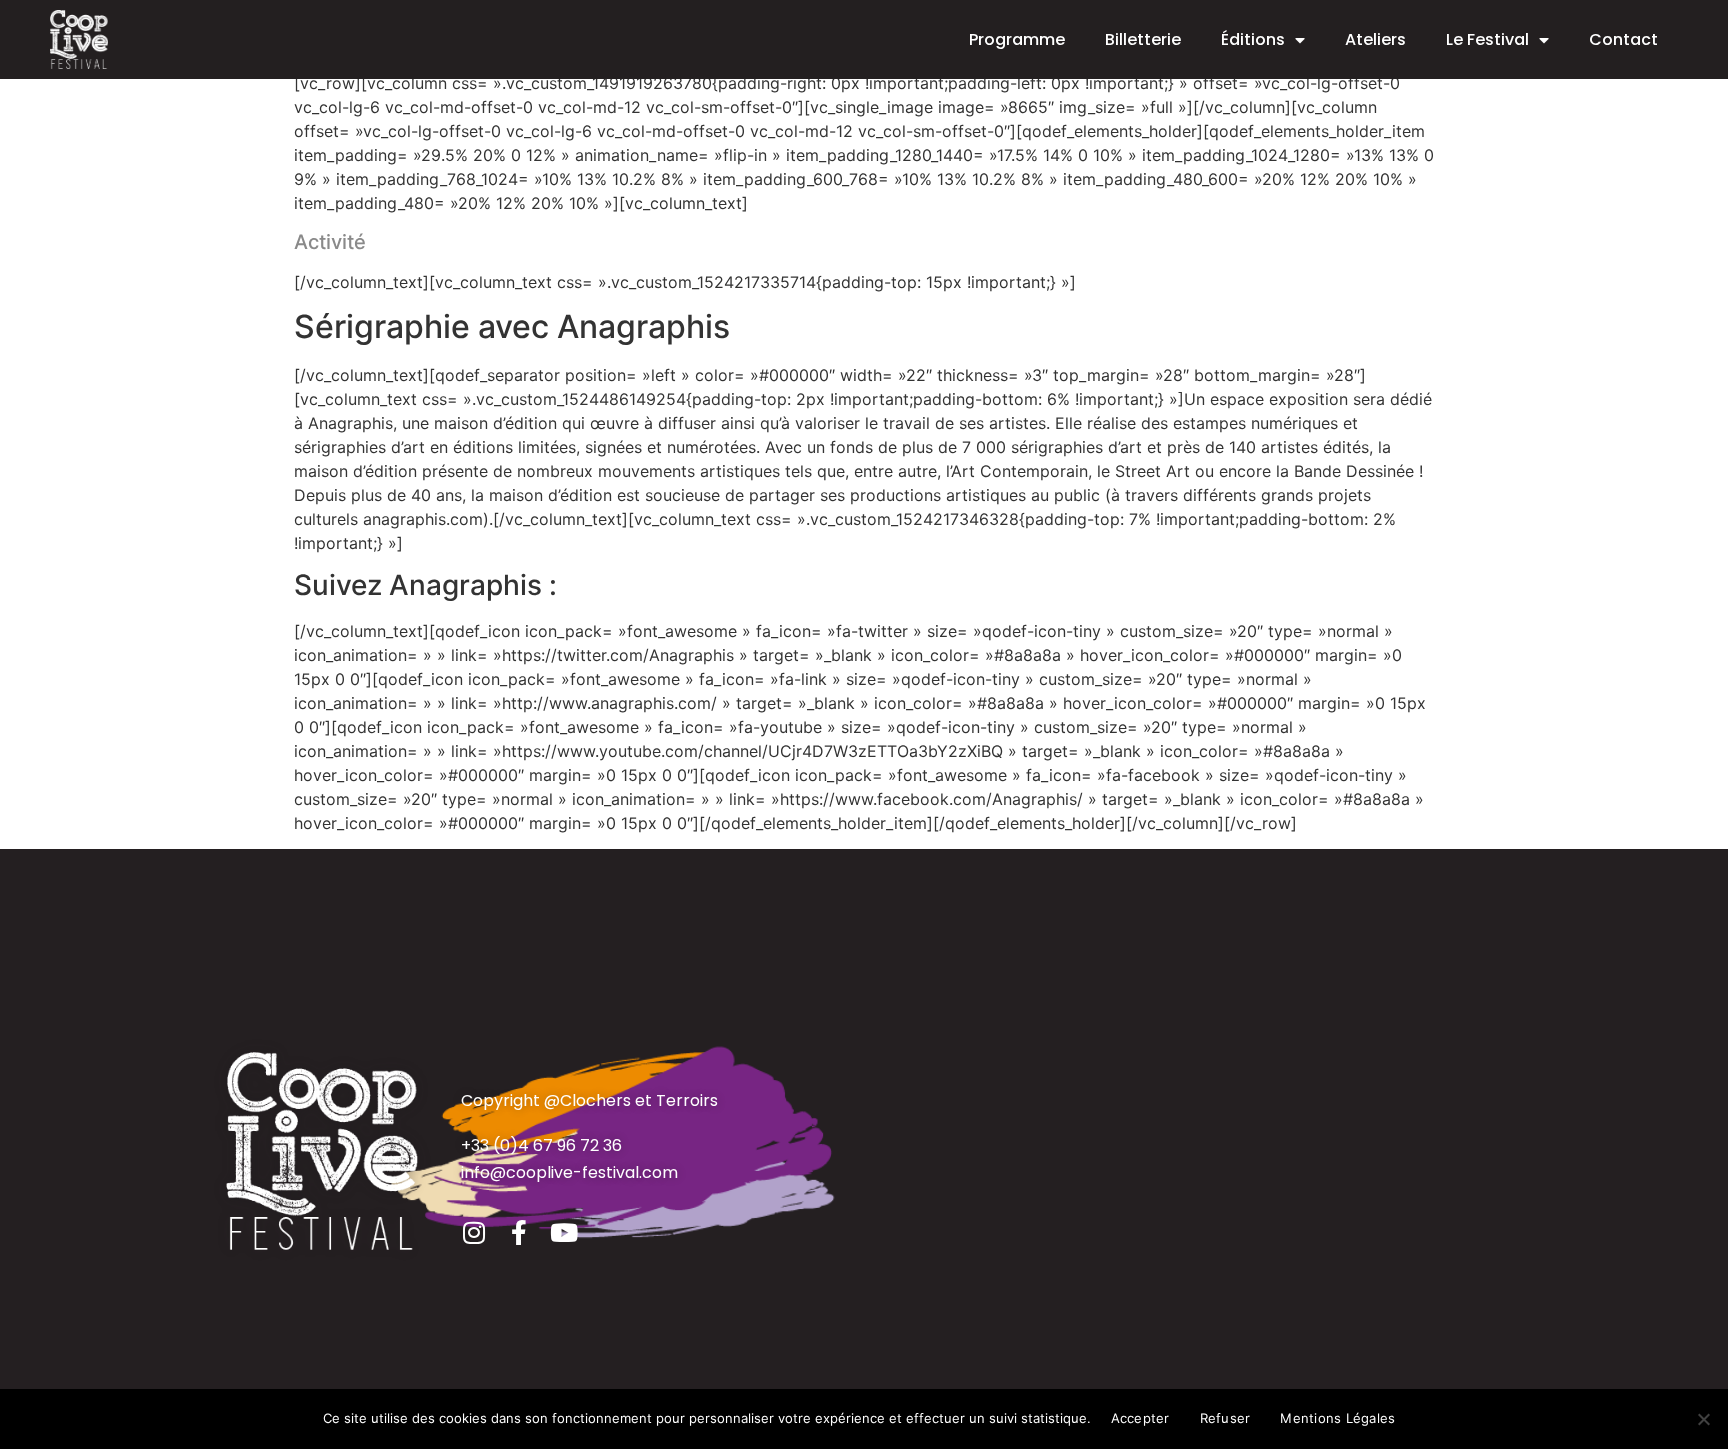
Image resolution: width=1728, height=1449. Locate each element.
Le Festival (1487, 39)
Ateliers (1375, 39)
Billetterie (1143, 39)
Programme (1017, 39)
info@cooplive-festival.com (569, 1172)
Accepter (1140, 1418)
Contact (1623, 39)
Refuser (1225, 1418)
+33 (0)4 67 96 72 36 (541, 1145)
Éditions (1253, 39)
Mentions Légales (1337, 1418)
